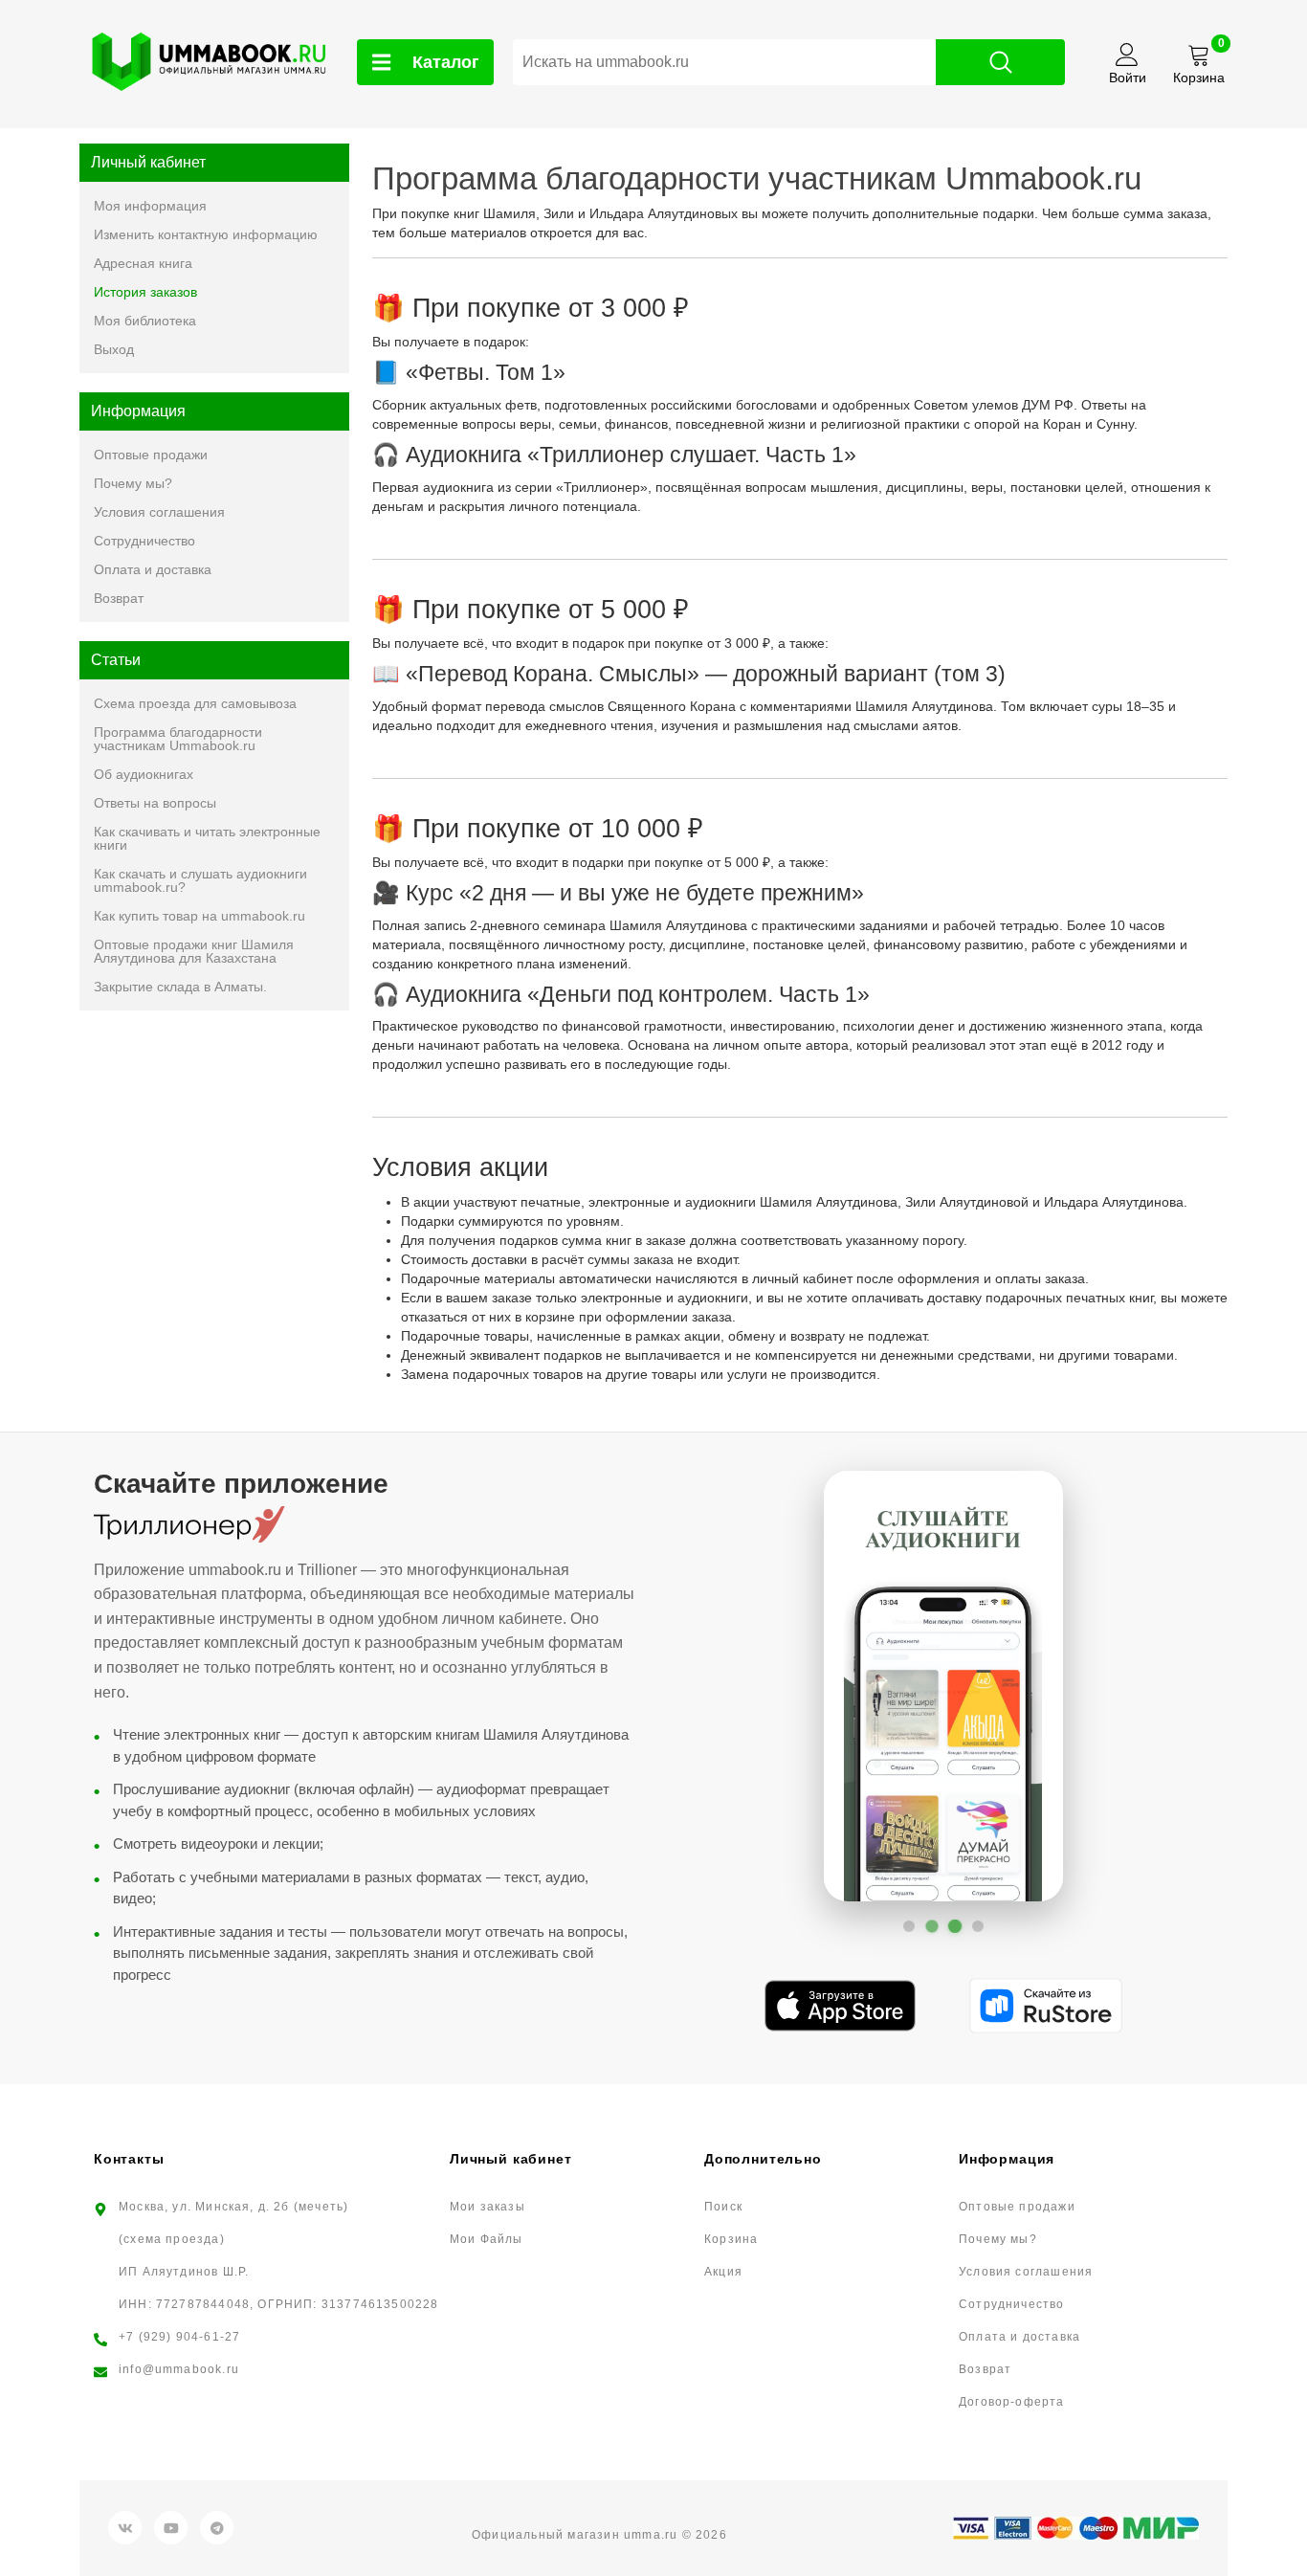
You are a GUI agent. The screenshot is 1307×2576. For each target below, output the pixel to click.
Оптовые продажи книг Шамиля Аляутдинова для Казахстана (194, 951)
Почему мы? (133, 483)
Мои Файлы (487, 2239)
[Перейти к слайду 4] (978, 1926)
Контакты (129, 2159)
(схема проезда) (172, 2239)
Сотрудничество (144, 541)
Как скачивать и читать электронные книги (207, 838)
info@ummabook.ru (179, 2369)
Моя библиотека (145, 321)
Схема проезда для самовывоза (195, 703)
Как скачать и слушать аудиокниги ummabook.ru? (200, 880)
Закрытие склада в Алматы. (180, 987)
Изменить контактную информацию (206, 234)
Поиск (723, 2207)
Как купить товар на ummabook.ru (199, 916)
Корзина (731, 2239)
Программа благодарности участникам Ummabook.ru (178, 739)
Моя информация (150, 206)
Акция (723, 2272)
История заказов (145, 292)
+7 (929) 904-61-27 (179, 2337)
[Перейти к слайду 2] (932, 1926)
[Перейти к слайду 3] (955, 1926)
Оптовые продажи (151, 455)
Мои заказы (487, 2207)
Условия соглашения (159, 512)
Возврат (119, 598)
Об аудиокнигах (144, 774)
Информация (1007, 2159)
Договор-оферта (1012, 2402)
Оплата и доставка (153, 569)
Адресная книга (143, 263)
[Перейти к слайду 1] (909, 1926)
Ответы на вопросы (155, 803)
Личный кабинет (510, 2159)
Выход (114, 349)
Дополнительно (763, 2159)
